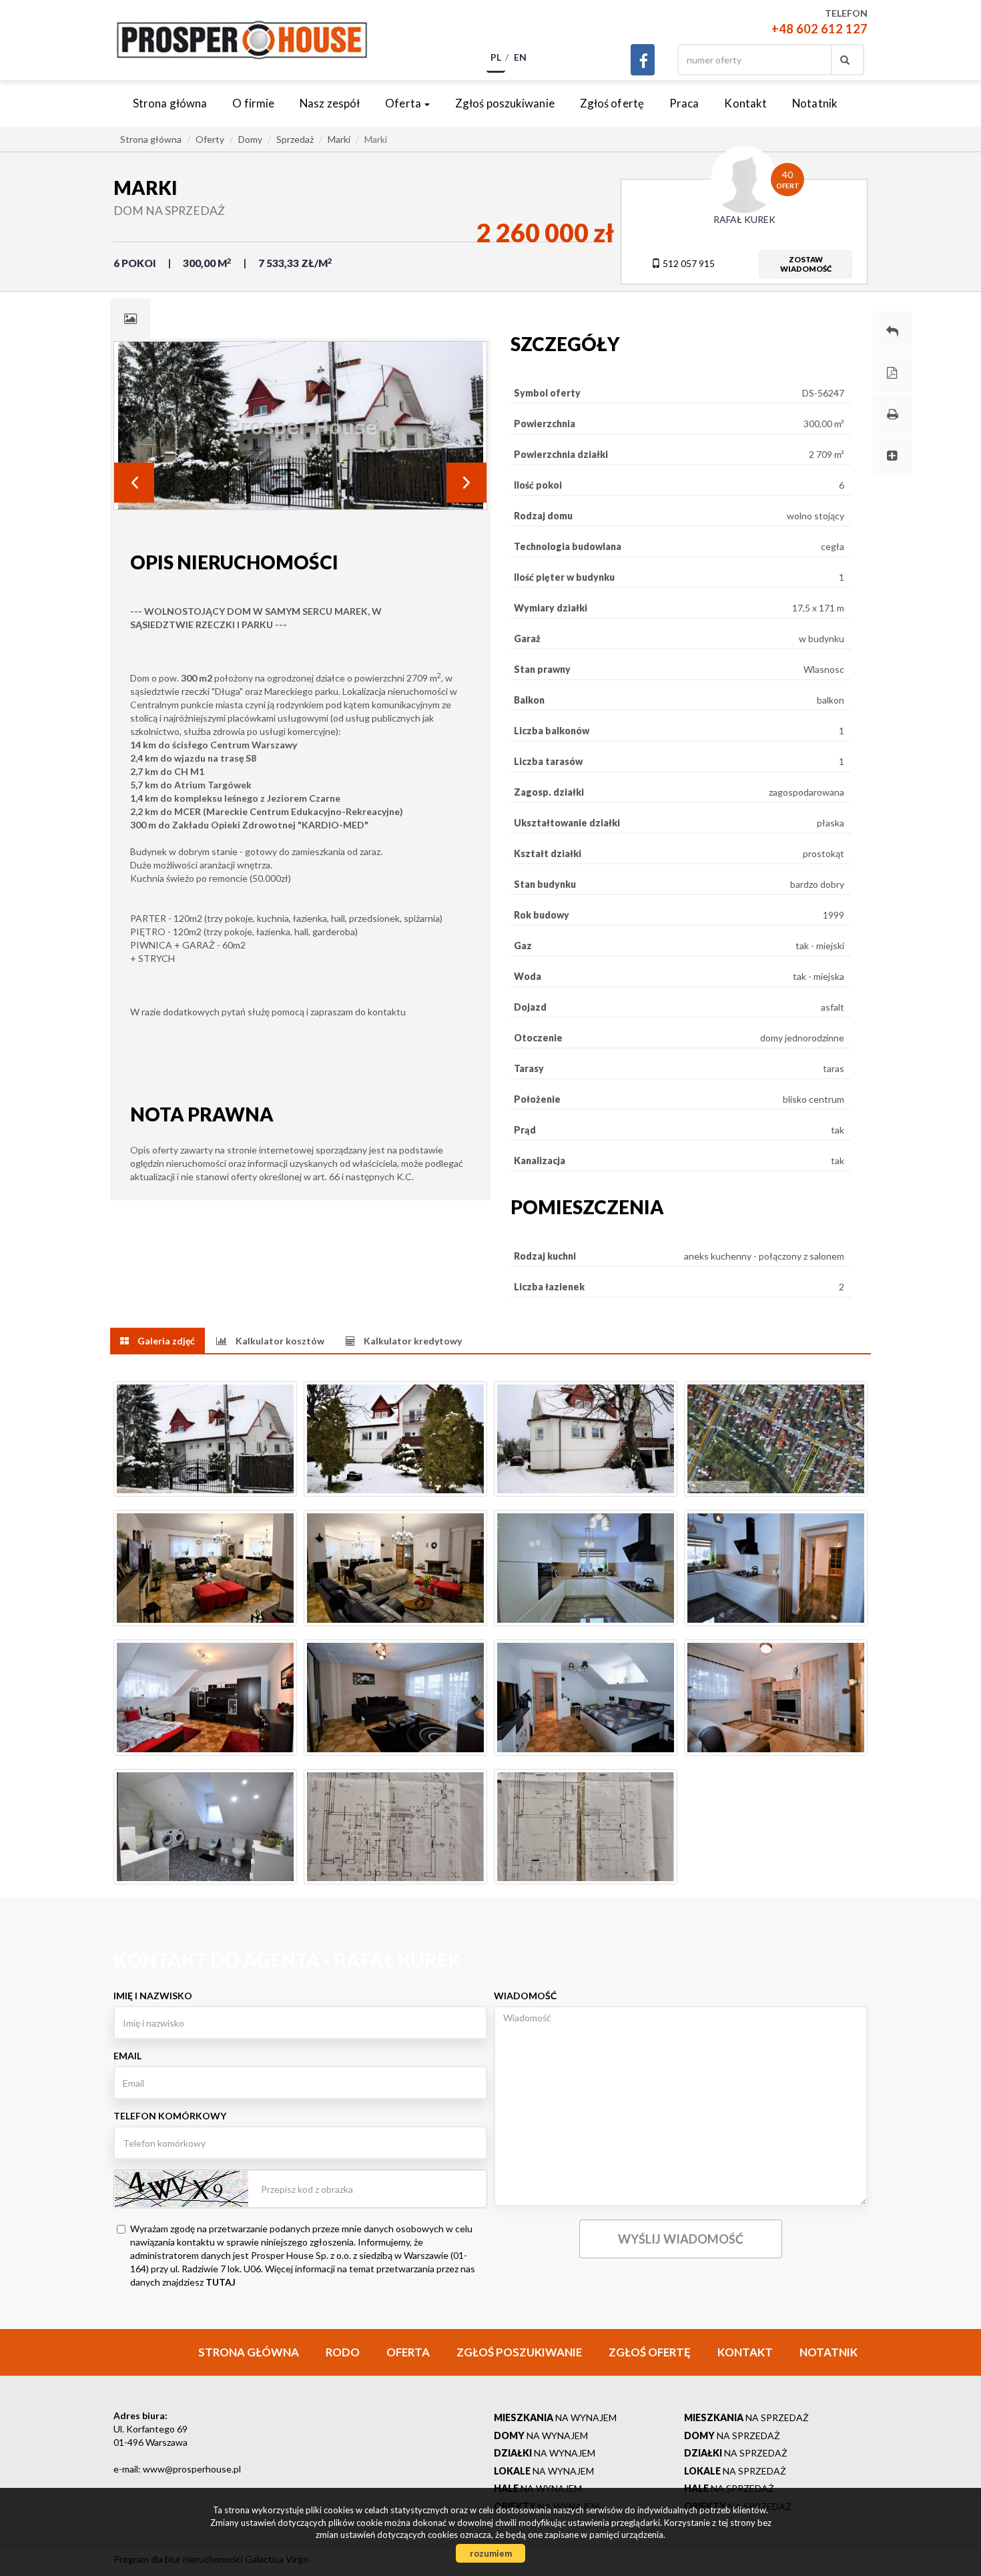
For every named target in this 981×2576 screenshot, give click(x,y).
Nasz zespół (330, 103)
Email (127, 2056)
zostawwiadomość (806, 264)
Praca (684, 103)
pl (496, 57)
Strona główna (170, 103)
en (520, 57)
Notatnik (815, 103)
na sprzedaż (746, 2417)
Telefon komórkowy (170, 2116)
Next (466, 483)
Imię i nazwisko (153, 1996)
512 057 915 (688, 263)
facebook (643, 60)
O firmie (253, 103)
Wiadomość (525, 1996)
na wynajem (555, 2417)
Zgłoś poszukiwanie (505, 103)
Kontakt (745, 103)
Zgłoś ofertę (612, 103)
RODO (343, 2352)
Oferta (408, 2352)
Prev (134, 483)
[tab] (130, 318)
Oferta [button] (404, 103)
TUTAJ (221, 2282)
